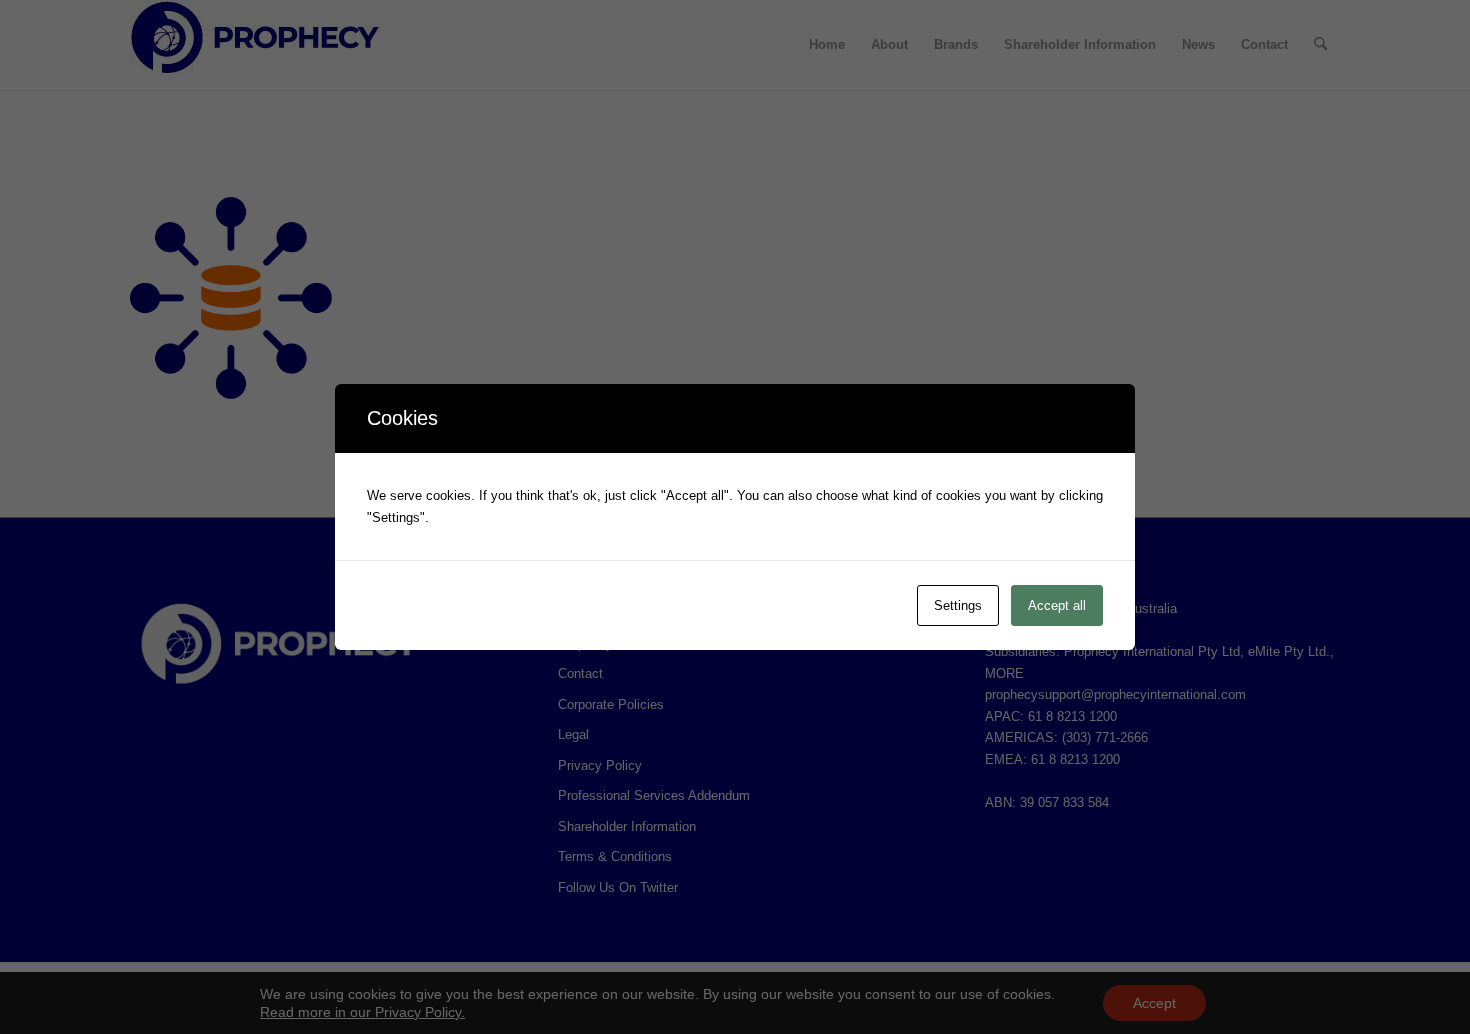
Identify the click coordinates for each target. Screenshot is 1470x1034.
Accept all (1057, 605)
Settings (958, 605)
